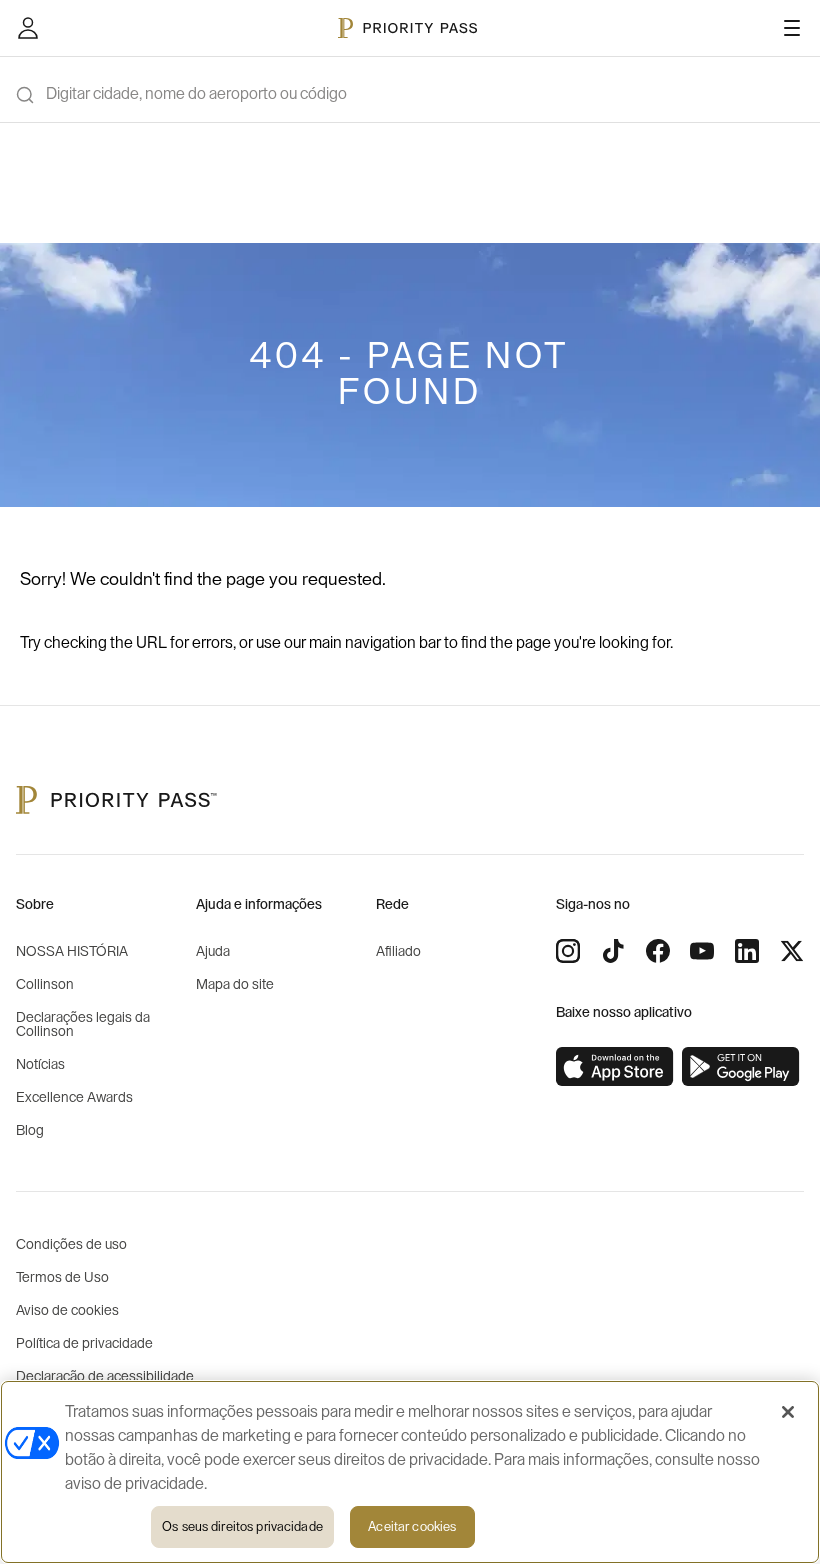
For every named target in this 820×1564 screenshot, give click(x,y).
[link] (615, 1067)
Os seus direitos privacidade (242, 1526)
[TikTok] (613, 951)
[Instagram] (568, 951)
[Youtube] (702, 951)
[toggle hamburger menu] (792, 28)
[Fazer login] (28, 28)
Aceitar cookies (412, 1526)
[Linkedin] (747, 951)
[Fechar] (788, 1412)
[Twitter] (792, 951)
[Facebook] (658, 951)
